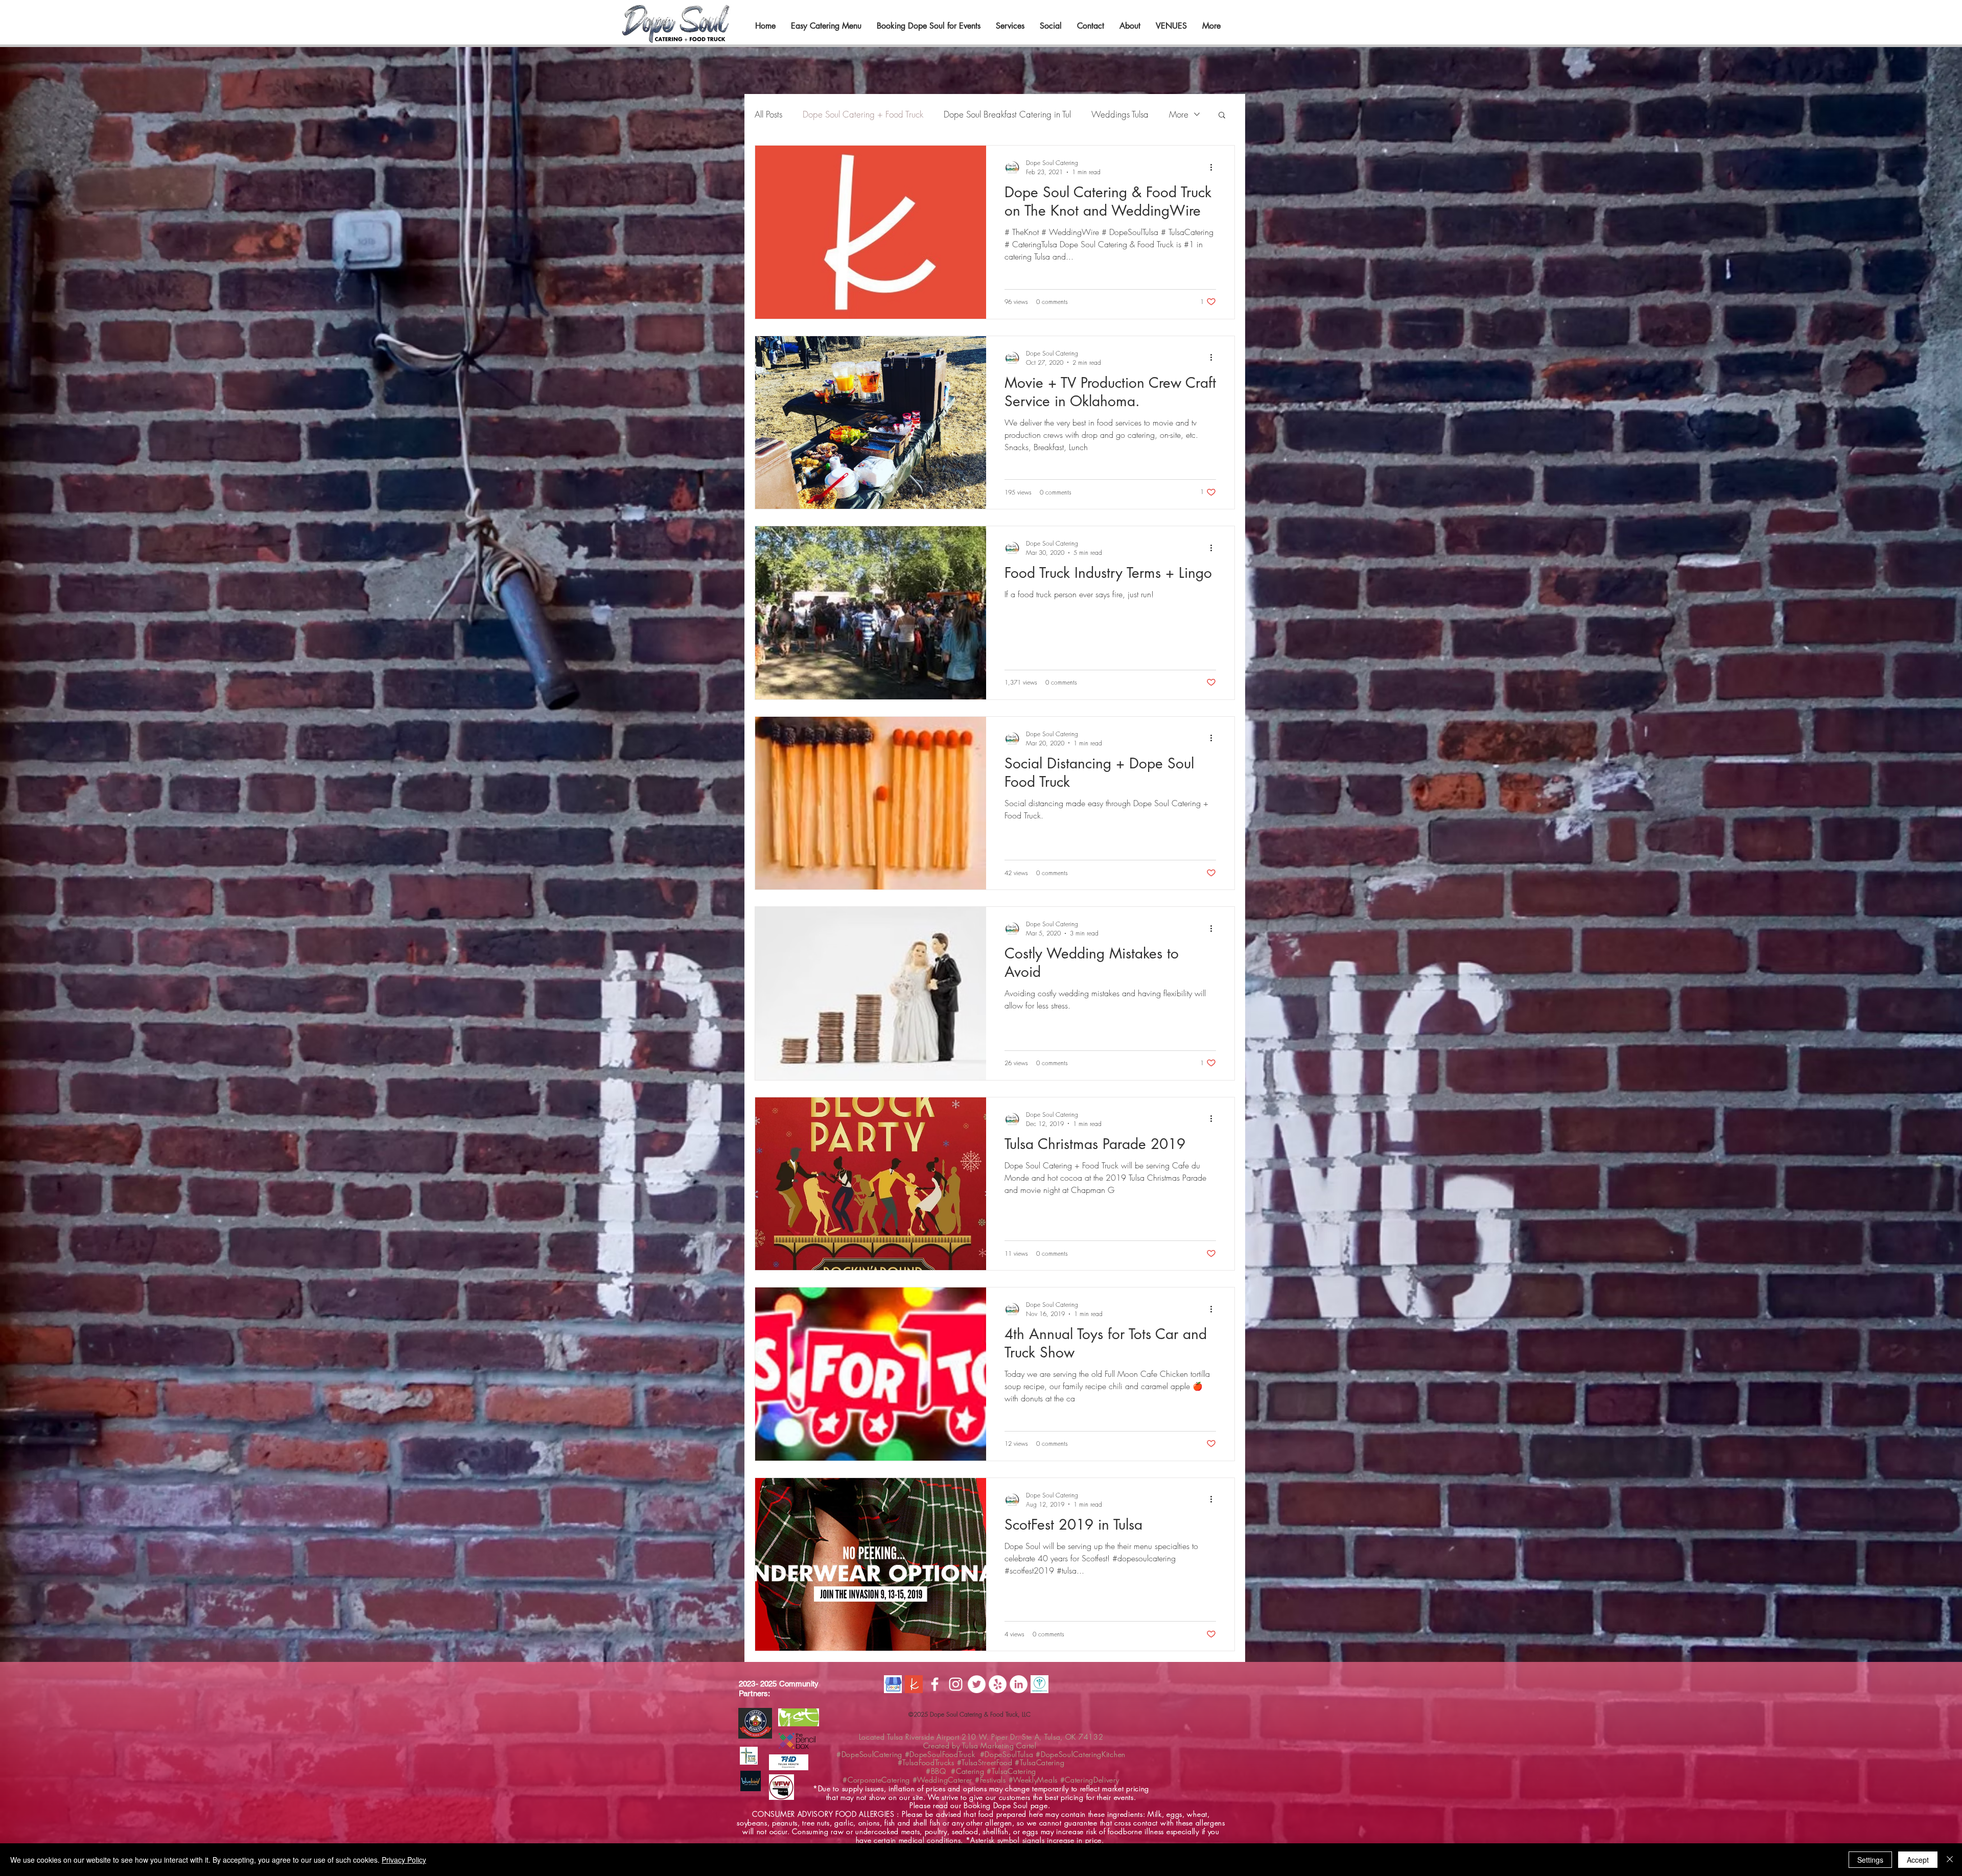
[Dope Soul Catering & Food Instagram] (956, 1684)
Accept (1918, 1860)
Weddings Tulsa (1120, 114)
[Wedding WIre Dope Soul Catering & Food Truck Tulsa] (1040, 1684)
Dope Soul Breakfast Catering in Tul (1007, 114)
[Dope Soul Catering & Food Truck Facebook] (935, 1684)
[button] (1222, 116)
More (1179, 114)
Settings (1870, 1860)
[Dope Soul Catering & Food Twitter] (977, 1684)
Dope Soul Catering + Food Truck (863, 114)
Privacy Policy (404, 1860)
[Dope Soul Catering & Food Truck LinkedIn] (1019, 1684)
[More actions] (1214, 167)
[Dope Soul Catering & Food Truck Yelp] (998, 1684)
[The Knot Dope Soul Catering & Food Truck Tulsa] (914, 1684)
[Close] (1950, 1860)
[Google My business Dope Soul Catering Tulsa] (893, 1684)
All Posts (768, 114)
